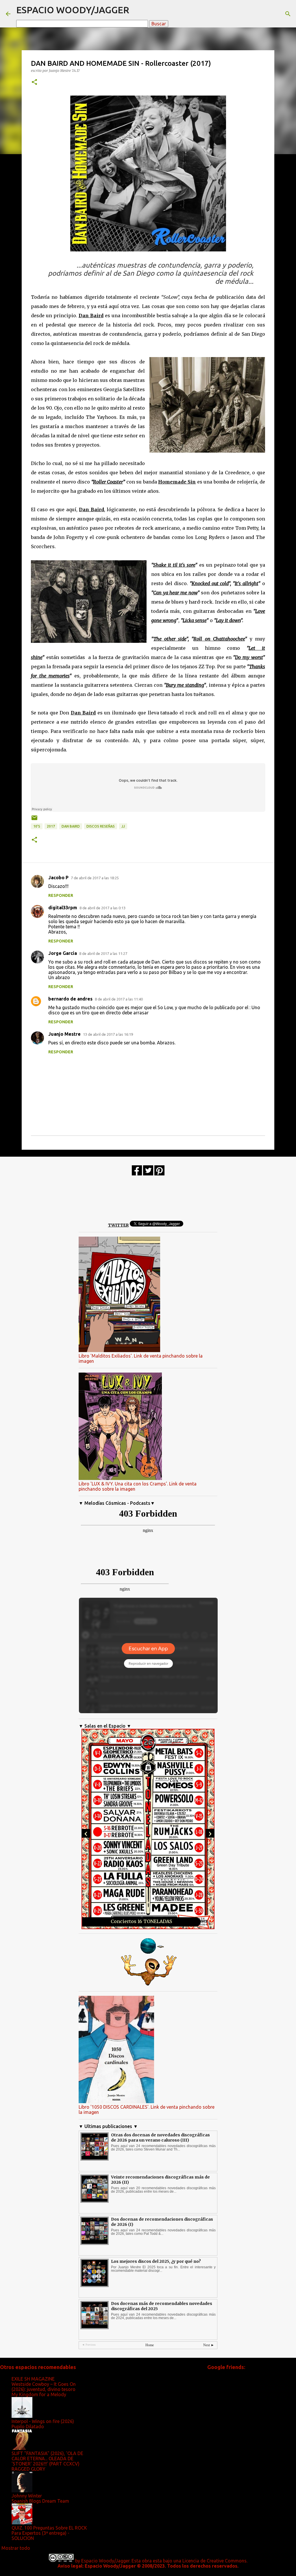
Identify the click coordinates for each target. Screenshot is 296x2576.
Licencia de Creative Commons (214, 2561)
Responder (61, 895)
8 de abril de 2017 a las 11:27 (103, 953)
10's (37, 826)
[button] (34, 82)
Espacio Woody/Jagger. (106, 2561)
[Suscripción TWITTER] (148, 1174)
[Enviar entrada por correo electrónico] (34, 820)
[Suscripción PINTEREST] (159, 1174)
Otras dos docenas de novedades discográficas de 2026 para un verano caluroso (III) (160, 2138)
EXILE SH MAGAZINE (33, 2379)
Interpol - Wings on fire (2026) (43, 2421)
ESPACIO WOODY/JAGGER (73, 10)
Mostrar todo (16, 2548)
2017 (51, 826)
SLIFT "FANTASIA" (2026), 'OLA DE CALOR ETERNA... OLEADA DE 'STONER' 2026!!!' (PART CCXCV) (47, 2459)
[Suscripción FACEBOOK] (137, 1174)
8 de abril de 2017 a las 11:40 (119, 999)
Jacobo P (58, 878)
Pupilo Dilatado (28, 2426)
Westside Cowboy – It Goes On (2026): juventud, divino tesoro (44, 2387)
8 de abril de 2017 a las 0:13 (102, 908)
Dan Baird (71, 826)
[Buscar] (288, 14)
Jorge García (63, 953)
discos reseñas (101, 826)
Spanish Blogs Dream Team (40, 2501)
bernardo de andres (70, 999)
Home (150, 2345)
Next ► (209, 2345)
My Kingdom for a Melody (39, 2394)
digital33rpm (63, 908)
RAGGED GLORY (28, 2469)
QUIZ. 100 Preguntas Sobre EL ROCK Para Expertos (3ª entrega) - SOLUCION (49, 2533)
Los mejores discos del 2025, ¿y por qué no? (156, 2261)
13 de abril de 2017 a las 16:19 (108, 1034)
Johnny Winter (27, 2496)
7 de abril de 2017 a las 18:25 (95, 878)
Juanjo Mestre (64, 1034)
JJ (123, 826)
